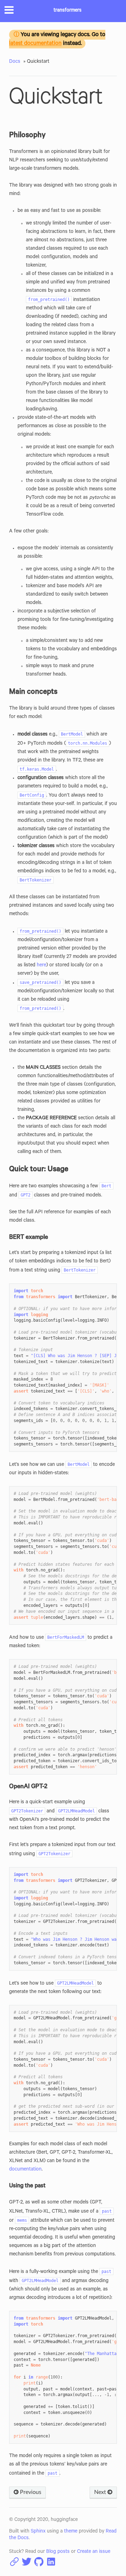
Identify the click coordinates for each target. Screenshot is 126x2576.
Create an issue (94, 2552)
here (41, 966)
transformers (68, 11)
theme (71, 2532)
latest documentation (35, 44)
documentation (25, 2170)
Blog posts (58, 2552)
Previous (30, 2492)
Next (101, 2492)
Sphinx (38, 2532)
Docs (15, 62)
